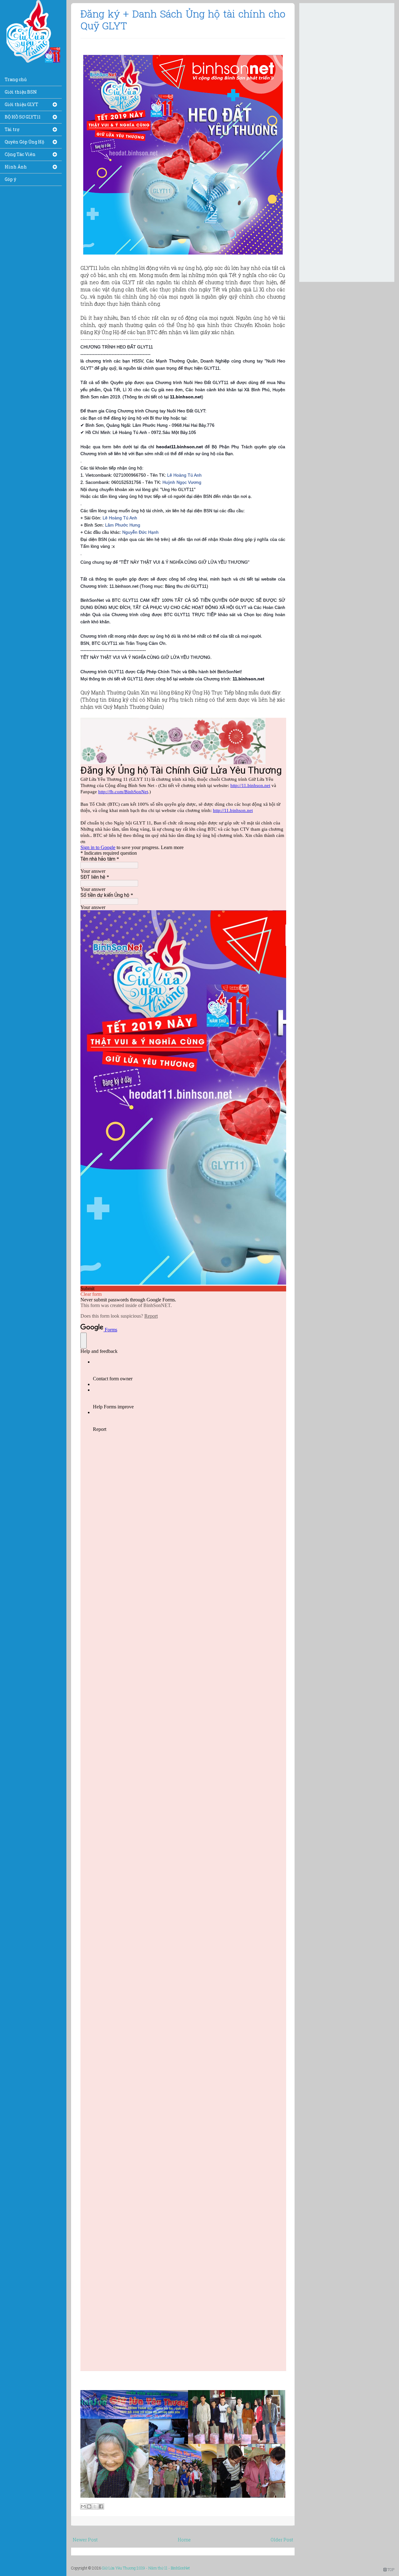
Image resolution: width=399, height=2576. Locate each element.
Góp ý (10, 179)
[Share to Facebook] (101, 2506)
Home (184, 2540)
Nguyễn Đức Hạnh (140, 532)
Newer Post (85, 2540)
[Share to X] (95, 2506)
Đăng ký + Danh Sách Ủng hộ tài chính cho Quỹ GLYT (183, 19)
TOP (390, 2569)
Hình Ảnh (16, 167)
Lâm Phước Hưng (123, 525)
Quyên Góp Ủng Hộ (24, 142)
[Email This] (83, 2506)
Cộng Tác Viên (20, 154)
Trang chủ (16, 79)
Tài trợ (12, 129)
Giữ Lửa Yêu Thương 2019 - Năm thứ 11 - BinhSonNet (146, 2568)
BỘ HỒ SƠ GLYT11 (23, 117)
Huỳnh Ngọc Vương (182, 482)
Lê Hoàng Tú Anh (184, 475)
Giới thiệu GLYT (22, 104)
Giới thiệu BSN (21, 92)
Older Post (282, 2540)
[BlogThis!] (89, 2506)
